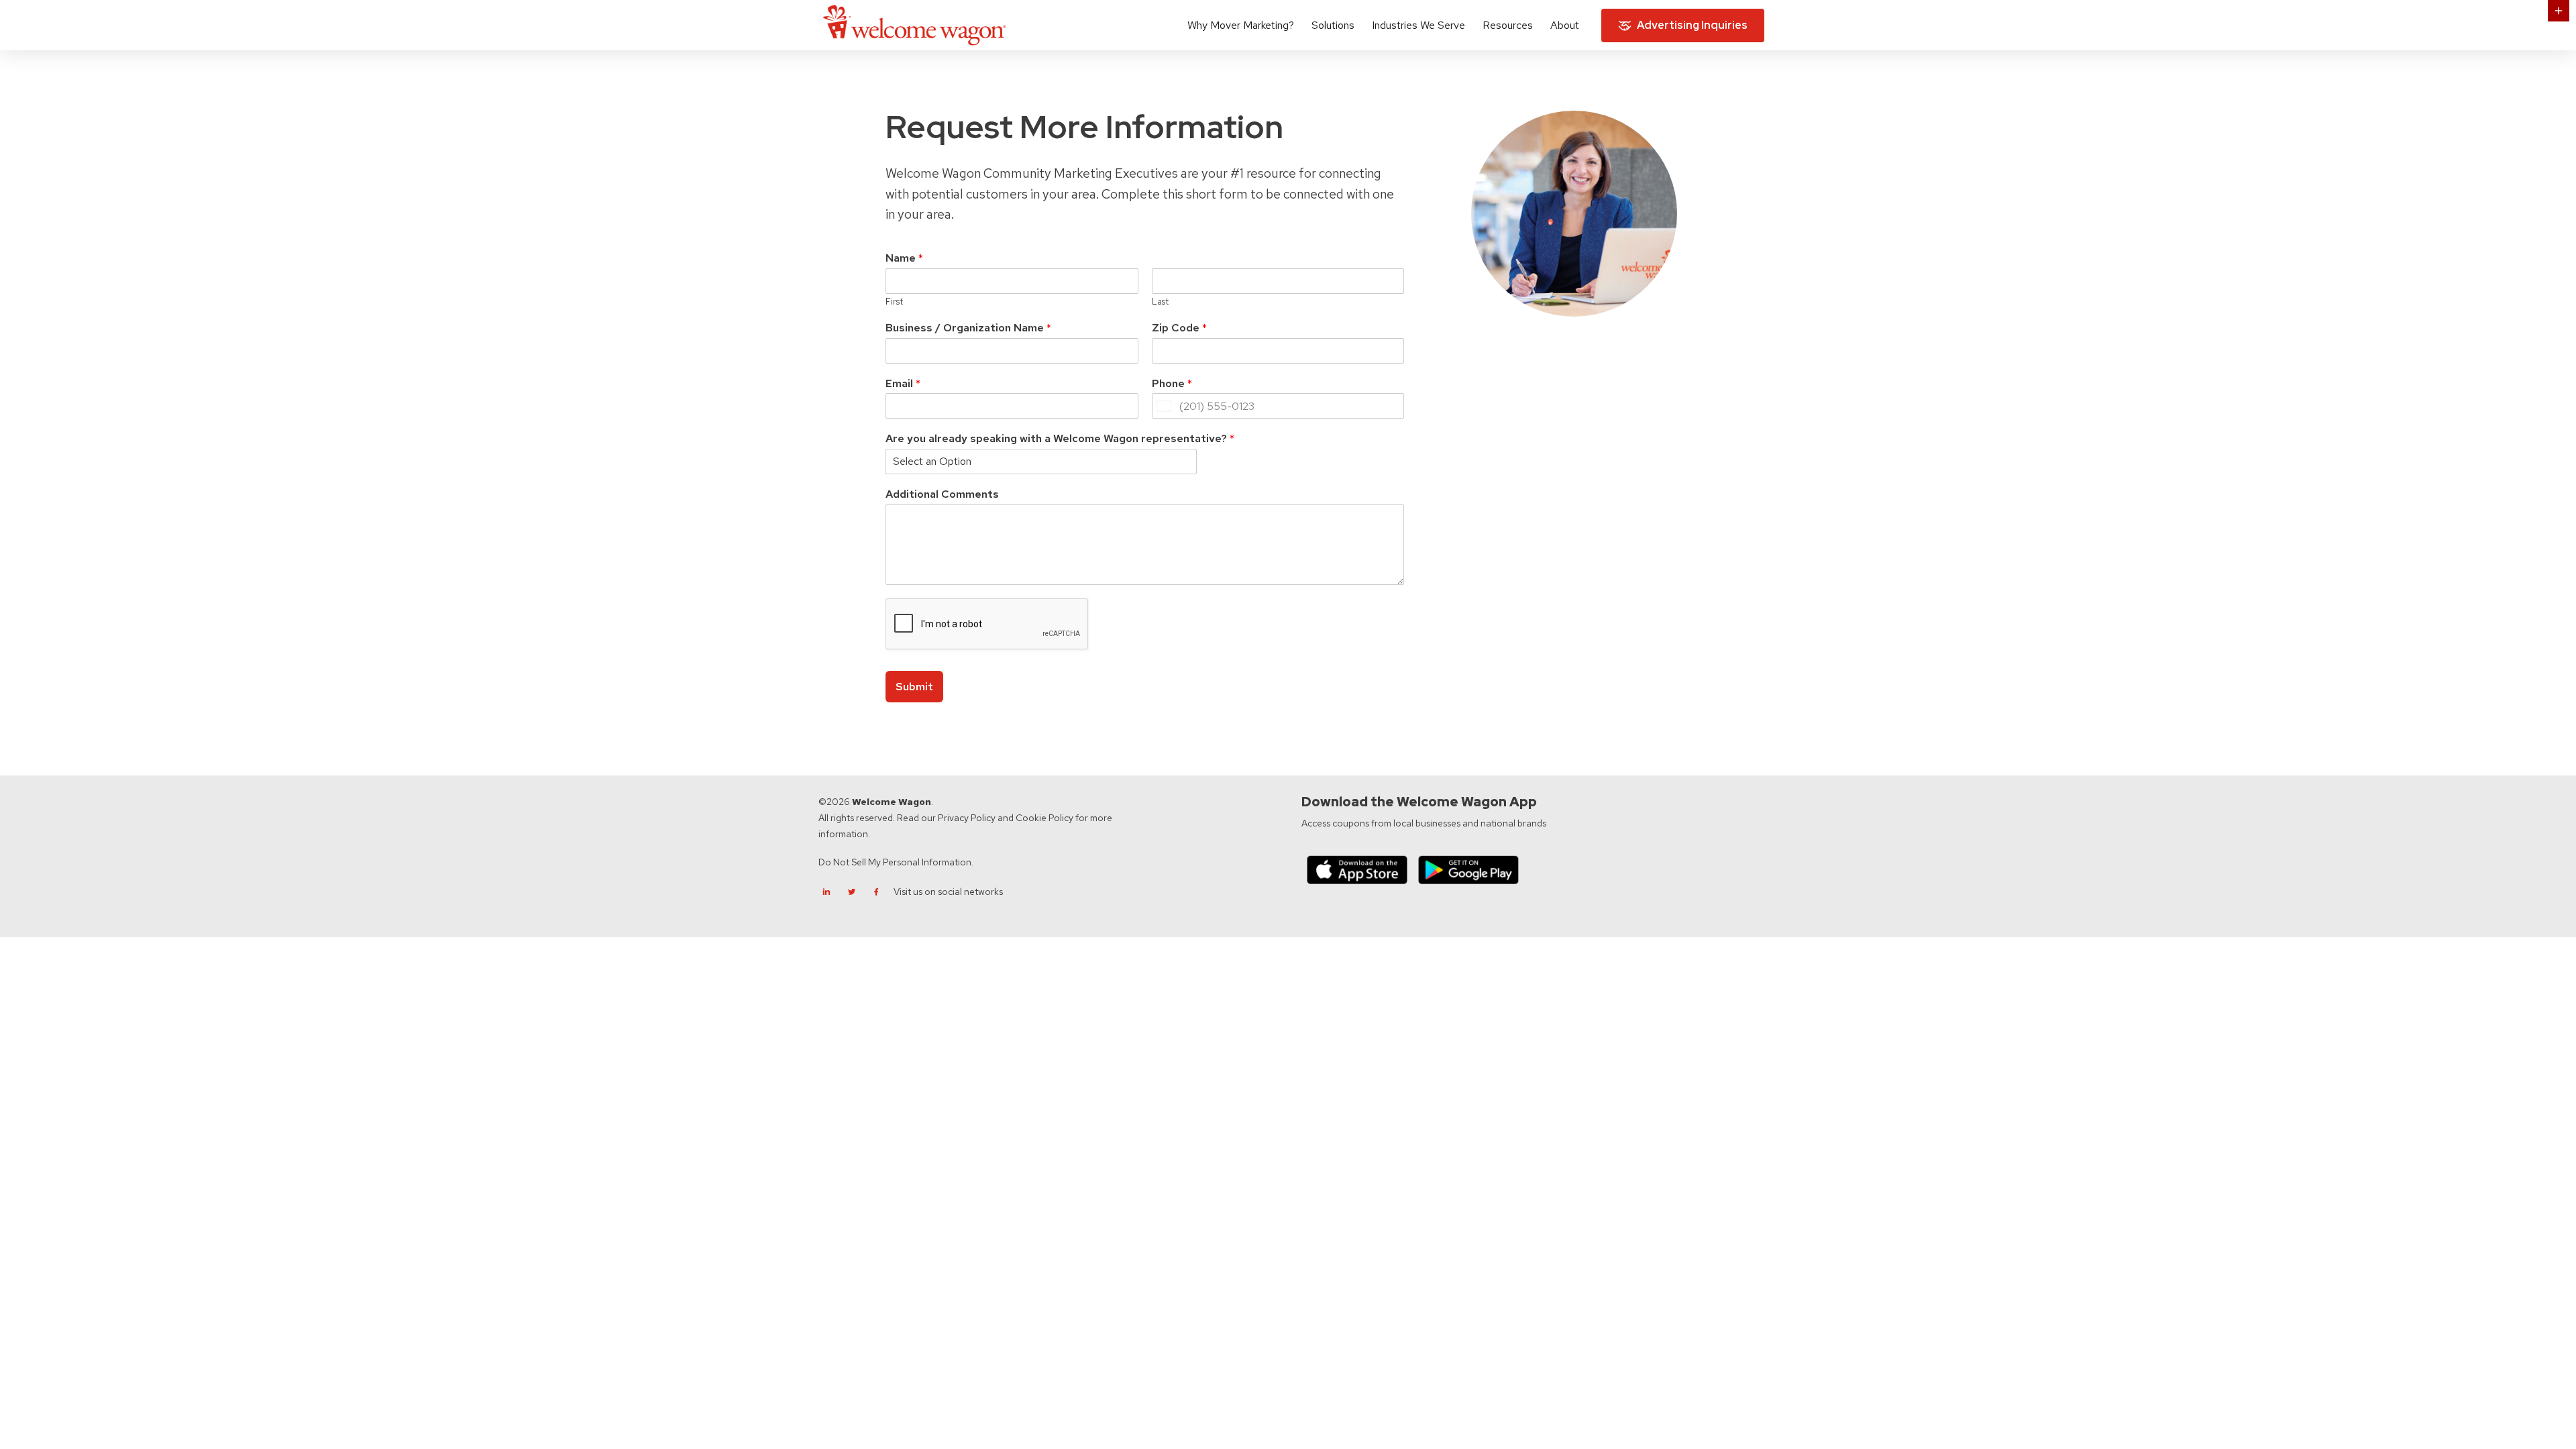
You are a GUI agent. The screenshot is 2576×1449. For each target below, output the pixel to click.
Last (1160, 302)
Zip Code (1179, 328)
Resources (1508, 25)
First (894, 302)
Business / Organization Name (968, 328)
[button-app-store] (1357, 870)
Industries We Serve (1418, 25)
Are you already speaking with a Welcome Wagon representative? (1060, 439)
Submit (914, 687)
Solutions (1333, 25)
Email (903, 384)
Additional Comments (942, 494)
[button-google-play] (1468, 870)
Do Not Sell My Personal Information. (896, 862)
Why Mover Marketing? (1241, 25)
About (1565, 25)
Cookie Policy (1044, 818)
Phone (1172, 384)
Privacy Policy (967, 818)
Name (904, 258)
